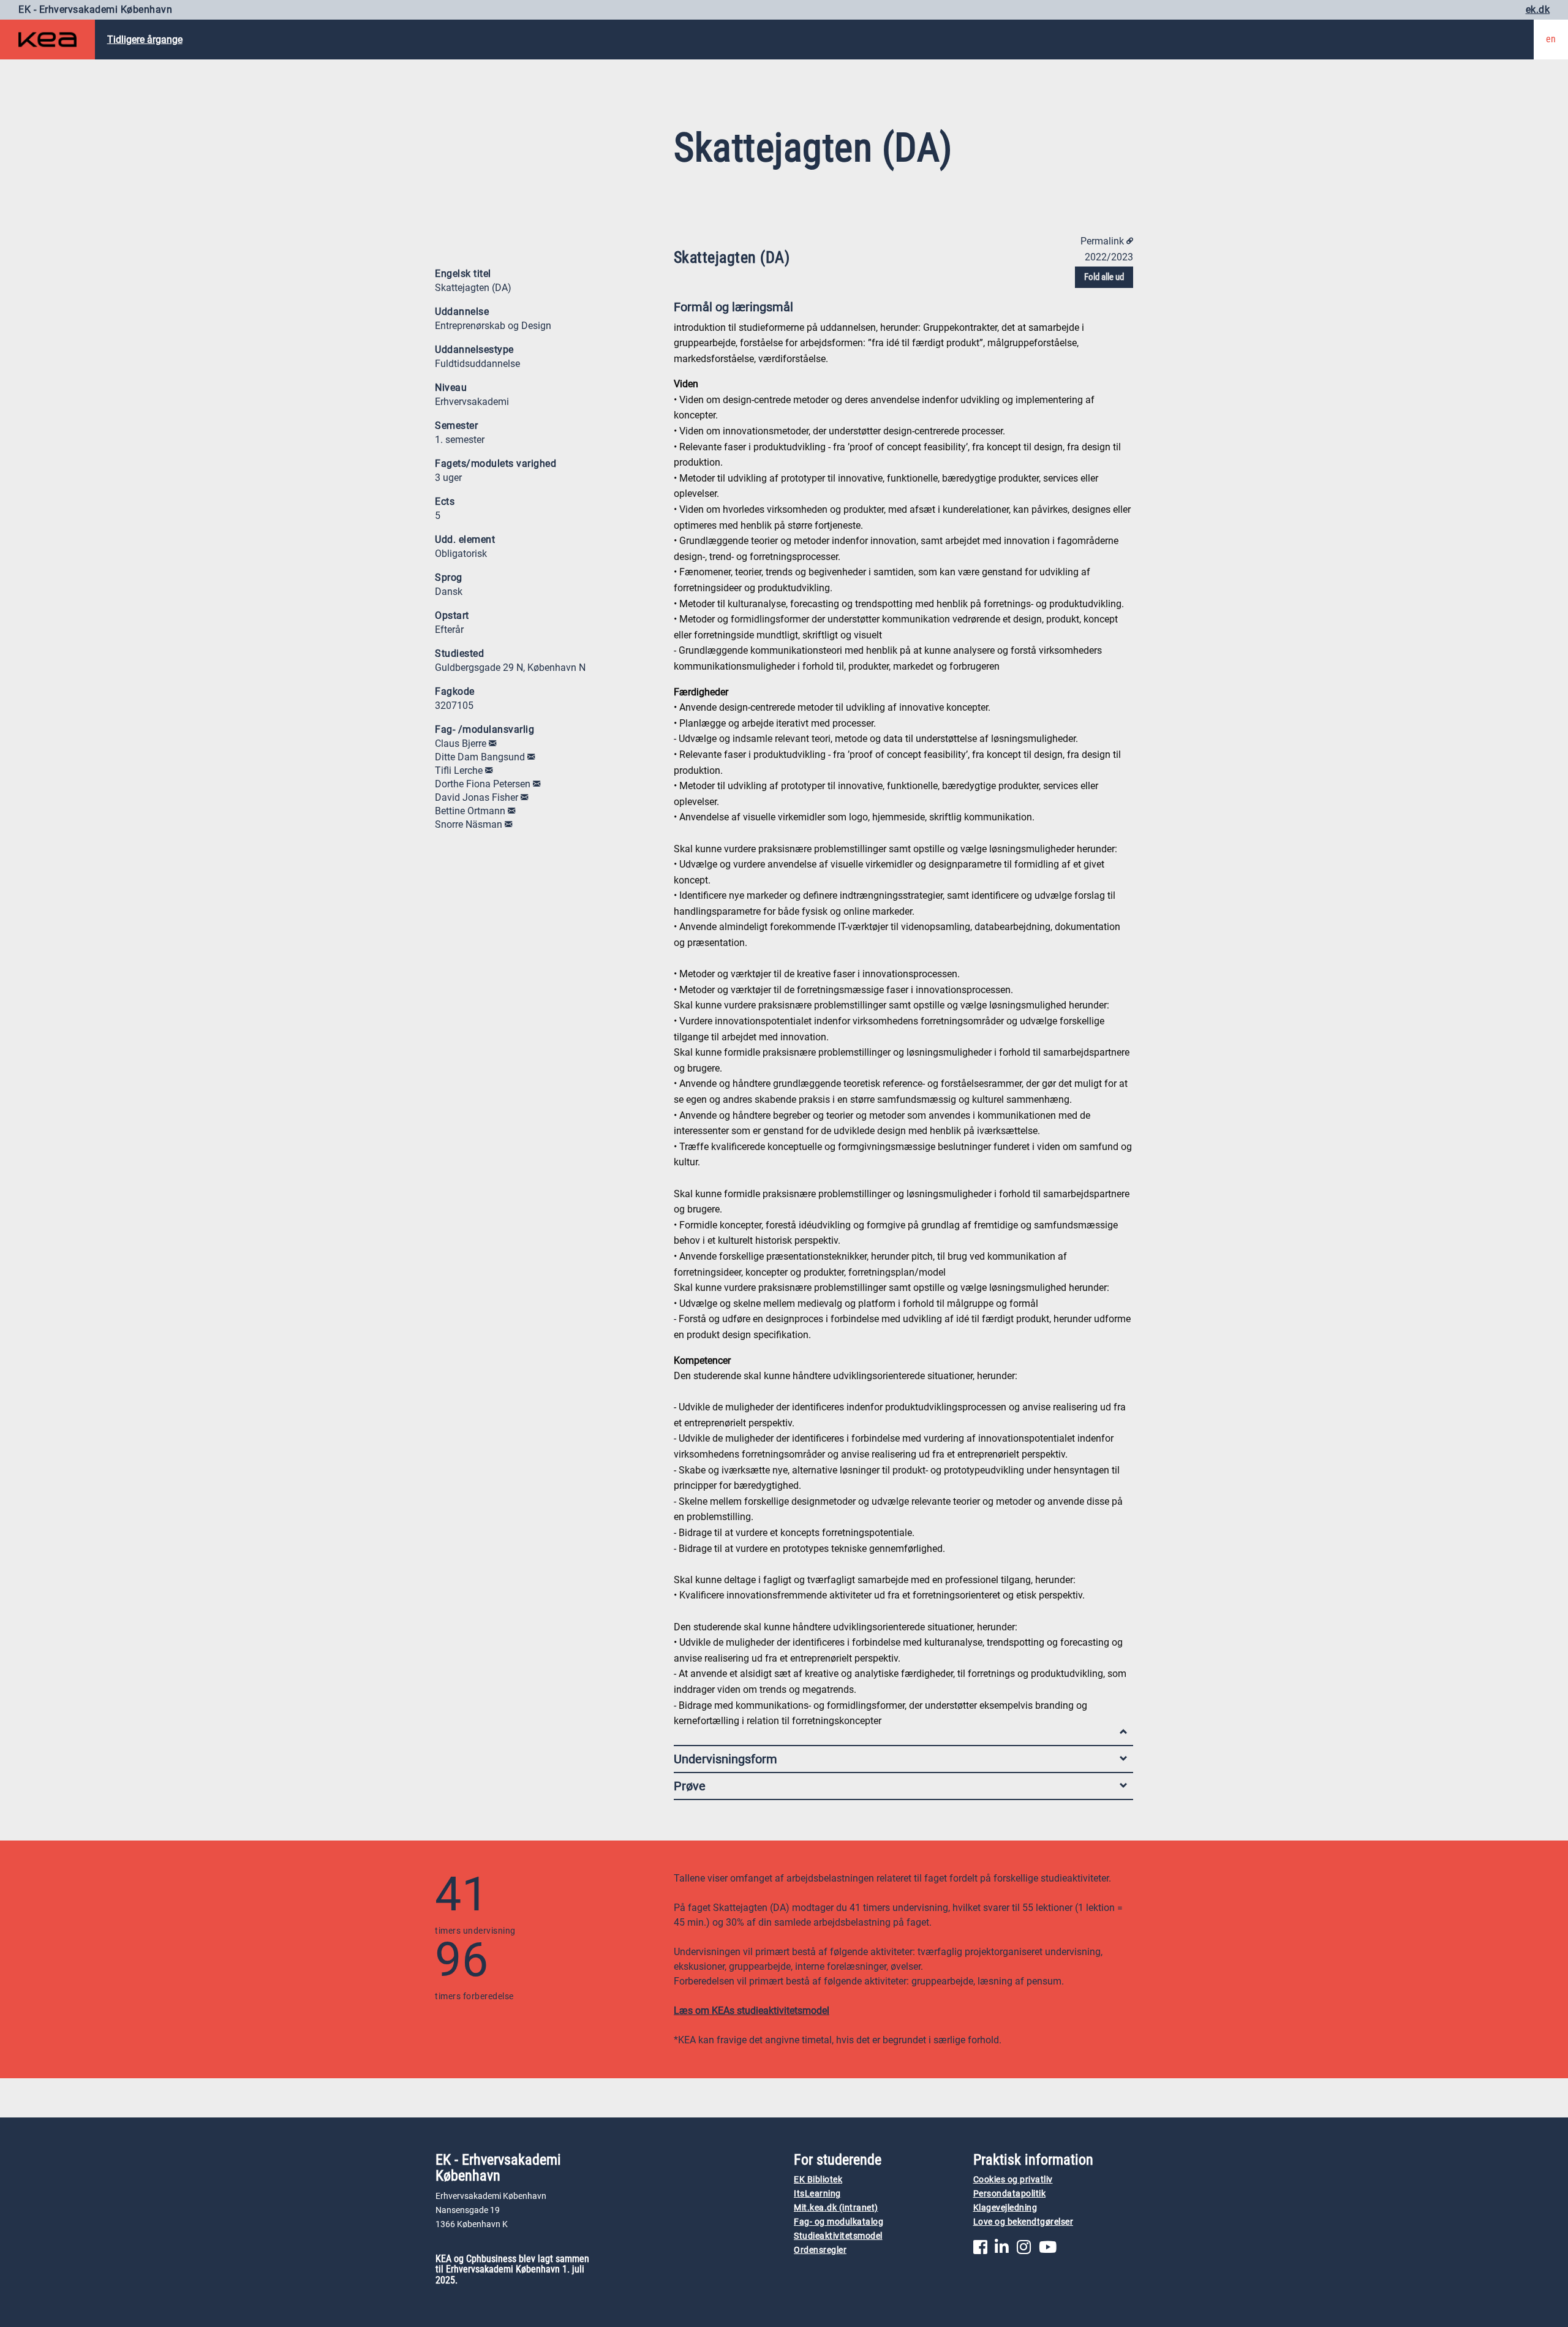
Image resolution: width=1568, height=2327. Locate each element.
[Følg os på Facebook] (980, 2250)
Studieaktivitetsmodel (838, 2236)
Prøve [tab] (690, 1786)
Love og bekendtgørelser (1023, 2222)
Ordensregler (820, 2250)
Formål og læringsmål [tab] (733, 307)
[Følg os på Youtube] (1048, 2250)
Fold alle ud (1104, 277)
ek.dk (1538, 9)
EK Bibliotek (818, 2180)
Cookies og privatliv (1013, 2180)
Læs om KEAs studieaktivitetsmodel (752, 2011)
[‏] (492, 744)
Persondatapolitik (1010, 2194)
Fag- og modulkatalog (839, 2222)
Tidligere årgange (145, 40)
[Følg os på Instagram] (1024, 2250)
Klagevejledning (1005, 2208)
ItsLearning (817, 2194)
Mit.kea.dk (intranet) (836, 2208)
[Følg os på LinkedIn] (1002, 2250)
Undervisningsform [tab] (726, 1759)
